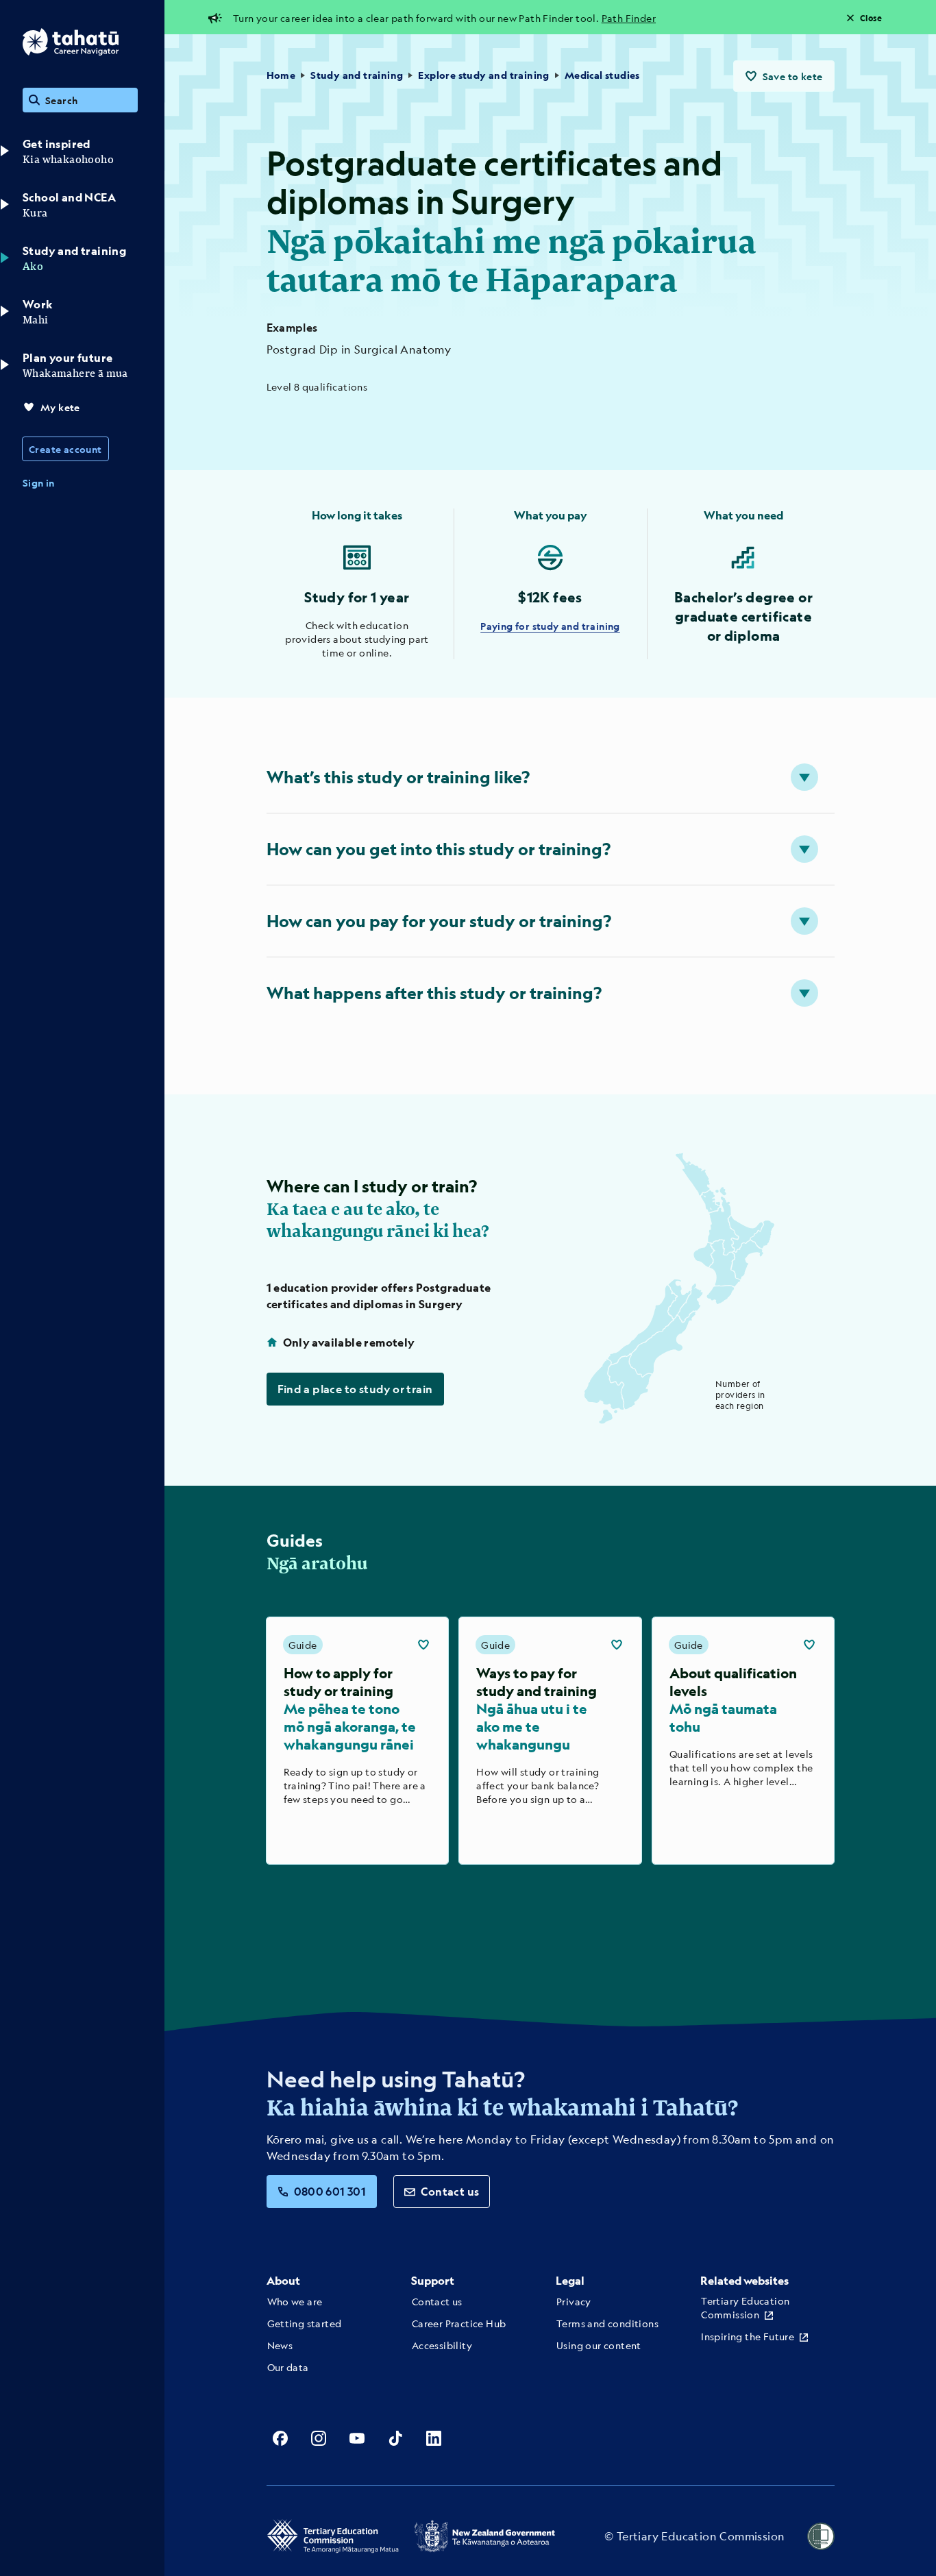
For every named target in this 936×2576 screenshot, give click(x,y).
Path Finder (629, 18)
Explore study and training (483, 75)
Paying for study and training (550, 626)
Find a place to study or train (355, 1389)
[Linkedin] (434, 2438)
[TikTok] (395, 2438)
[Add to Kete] (423, 1645)
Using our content (599, 2345)
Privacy (574, 2301)
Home (281, 75)
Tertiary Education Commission (745, 2307)
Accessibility (442, 2345)
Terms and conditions (607, 2323)
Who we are (295, 2301)
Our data (288, 2367)
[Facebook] (280, 2438)
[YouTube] (357, 2438)
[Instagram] (319, 2438)
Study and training (357, 75)
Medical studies (602, 75)
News (280, 2345)
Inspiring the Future (748, 2336)
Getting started (305, 2323)
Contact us (450, 2191)
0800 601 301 (330, 2191)
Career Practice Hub (459, 2323)
